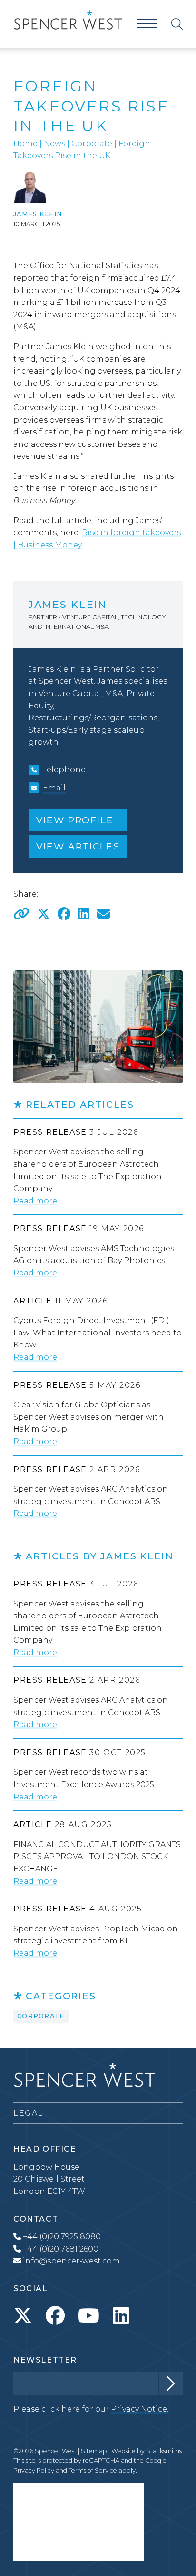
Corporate (92, 144)
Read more (35, 1201)
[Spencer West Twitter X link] (23, 2316)
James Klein (38, 214)
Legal (28, 2113)
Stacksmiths (164, 2451)
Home (25, 144)
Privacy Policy (34, 2470)
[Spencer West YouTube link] (89, 2316)
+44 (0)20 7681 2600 (60, 2249)
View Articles (78, 846)
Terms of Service (93, 2470)
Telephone (64, 770)
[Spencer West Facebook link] (55, 2316)
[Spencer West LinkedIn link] (121, 2316)
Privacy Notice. (140, 2409)
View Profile (75, 820)
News (54, 144)
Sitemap (94, 2451)
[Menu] (147, 24)
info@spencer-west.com (71, 2261)
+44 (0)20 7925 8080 (61, 2237)
